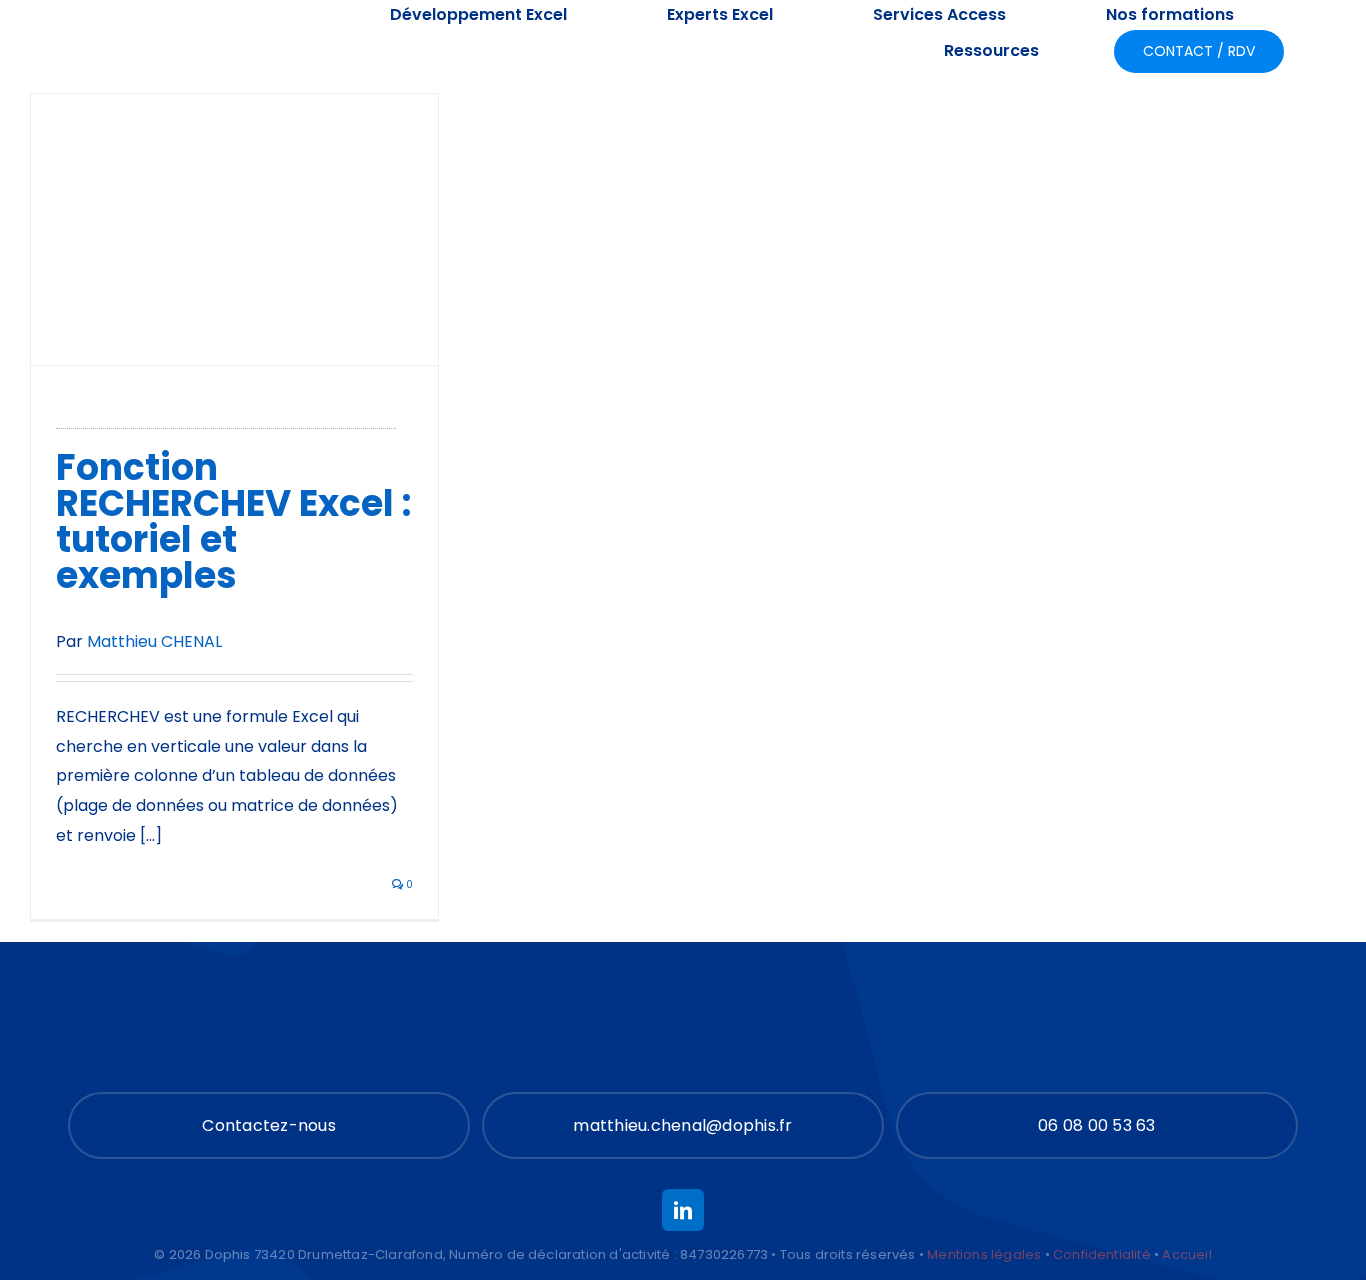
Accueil (1186, 1254)
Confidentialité (1102, 1254)
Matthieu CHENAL (154, 641)
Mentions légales (984, 1254)
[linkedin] (683, 1210)
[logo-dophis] (162, 33)
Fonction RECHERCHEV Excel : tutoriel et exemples (233, 521)
